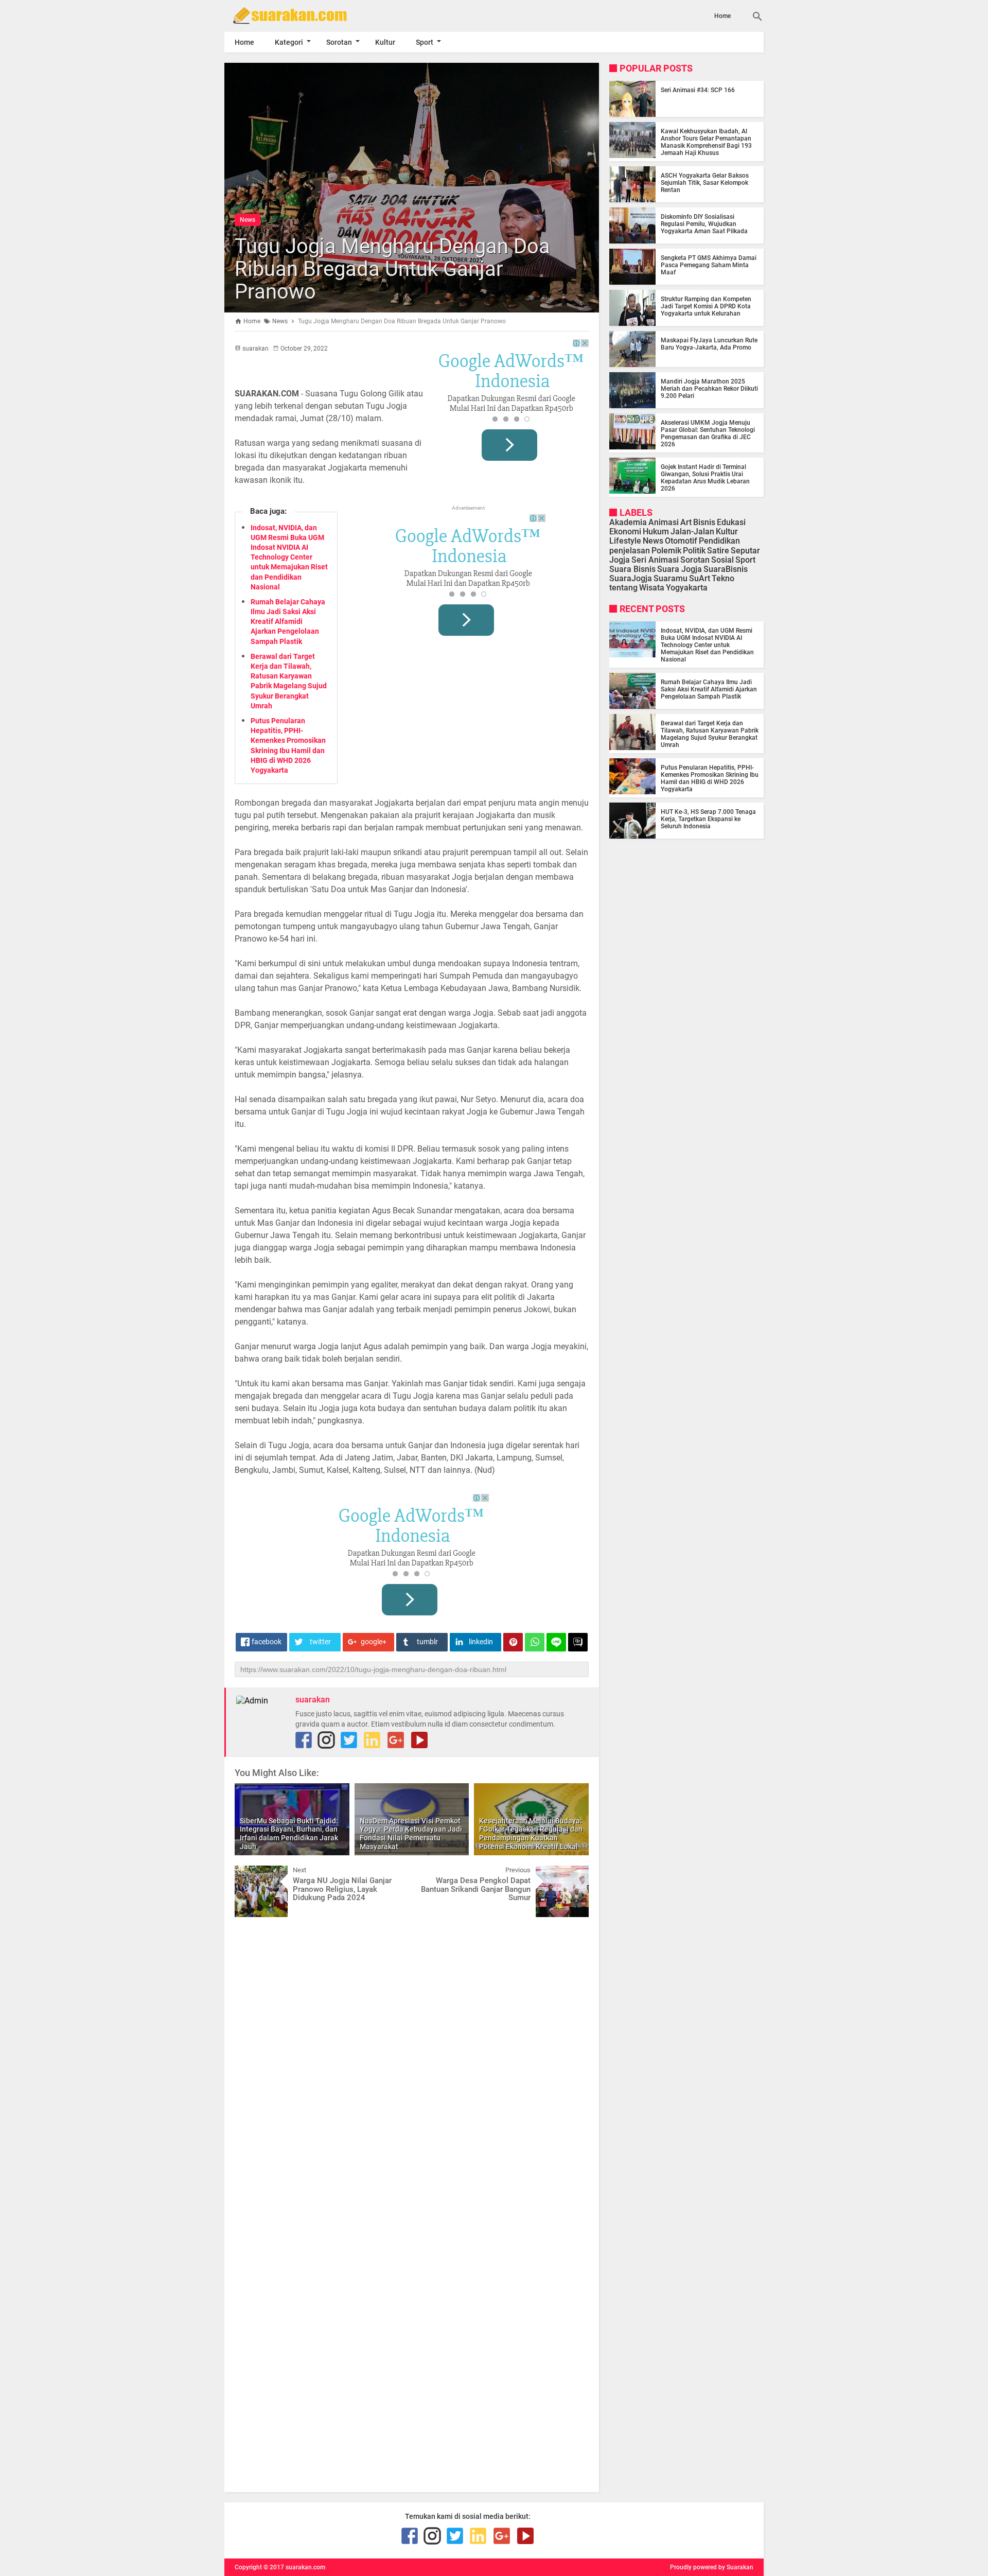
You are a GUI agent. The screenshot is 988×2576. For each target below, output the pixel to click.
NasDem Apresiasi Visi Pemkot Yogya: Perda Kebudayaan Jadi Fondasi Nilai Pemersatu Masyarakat (411, 1834)
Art (686, 522)
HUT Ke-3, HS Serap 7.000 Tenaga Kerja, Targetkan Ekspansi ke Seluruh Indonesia (708, 819)
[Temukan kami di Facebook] (304, 1740)
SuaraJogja (631, 579)
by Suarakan (736, 2567)
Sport (425, 42)
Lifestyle (625, 541)
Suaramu (671, 579)
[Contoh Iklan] (511, 404)
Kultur (385, 42)
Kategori (289, 42)
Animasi (664, 522)
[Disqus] (412, 2056)
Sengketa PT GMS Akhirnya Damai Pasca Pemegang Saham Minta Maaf (709, 265)
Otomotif (681, 541)
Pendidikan (719, 541)
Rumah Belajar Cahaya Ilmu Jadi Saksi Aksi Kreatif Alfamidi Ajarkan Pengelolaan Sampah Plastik (288, 622)
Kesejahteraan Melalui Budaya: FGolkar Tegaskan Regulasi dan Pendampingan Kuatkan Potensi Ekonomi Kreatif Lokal (531, 1834)
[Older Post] (573, 1873)
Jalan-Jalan (692, 532)
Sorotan (339, 42)
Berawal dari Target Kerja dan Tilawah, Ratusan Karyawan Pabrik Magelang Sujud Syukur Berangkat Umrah (710, 734)
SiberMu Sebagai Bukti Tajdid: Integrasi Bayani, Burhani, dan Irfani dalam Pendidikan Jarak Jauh (289, 1834)
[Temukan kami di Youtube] (419, 1740)
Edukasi (731, 522)
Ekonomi (625, 532)
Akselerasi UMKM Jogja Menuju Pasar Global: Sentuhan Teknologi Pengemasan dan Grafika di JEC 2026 (708, 433)
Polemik (666, 551)
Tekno (723, 579)
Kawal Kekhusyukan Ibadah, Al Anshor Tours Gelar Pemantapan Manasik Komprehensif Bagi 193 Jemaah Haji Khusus (706, 142)
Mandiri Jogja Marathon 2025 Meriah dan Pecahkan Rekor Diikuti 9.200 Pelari (709, 389)
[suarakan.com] (305, 15)
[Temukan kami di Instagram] (326, 1740)
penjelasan (630, 551)
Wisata (652, 588)
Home (722, 16)
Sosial (722, 560)
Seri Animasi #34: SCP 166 (698, 90)
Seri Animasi (655, 560)
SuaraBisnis (726, 569)
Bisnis (704, 522)
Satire (718, 551)
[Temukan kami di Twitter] (349, 1740)
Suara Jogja (680, 569)
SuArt (700, 579)
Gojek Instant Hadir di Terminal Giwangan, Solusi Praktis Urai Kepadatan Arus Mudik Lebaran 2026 (705, 478)
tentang (623, 588)
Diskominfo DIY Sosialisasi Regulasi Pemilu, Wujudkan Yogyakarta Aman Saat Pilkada (704, 224)
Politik (694, 551)
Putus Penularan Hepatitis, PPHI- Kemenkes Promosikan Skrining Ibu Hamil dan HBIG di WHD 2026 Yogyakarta (710, 778)
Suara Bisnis (632, 569)
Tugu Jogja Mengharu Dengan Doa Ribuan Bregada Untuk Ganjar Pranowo (392, 269)
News (248, 220)
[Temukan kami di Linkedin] (372, 1740)
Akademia (628, 522)
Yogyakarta (687, 588)
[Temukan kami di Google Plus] (396, 1740)
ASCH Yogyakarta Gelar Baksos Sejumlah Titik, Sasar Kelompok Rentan (705, 183)
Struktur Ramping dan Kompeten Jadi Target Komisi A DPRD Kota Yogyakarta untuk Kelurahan (706, 306)
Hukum (656, 532)
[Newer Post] (250, 1873)
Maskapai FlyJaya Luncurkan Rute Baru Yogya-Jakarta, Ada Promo (709, 344)
